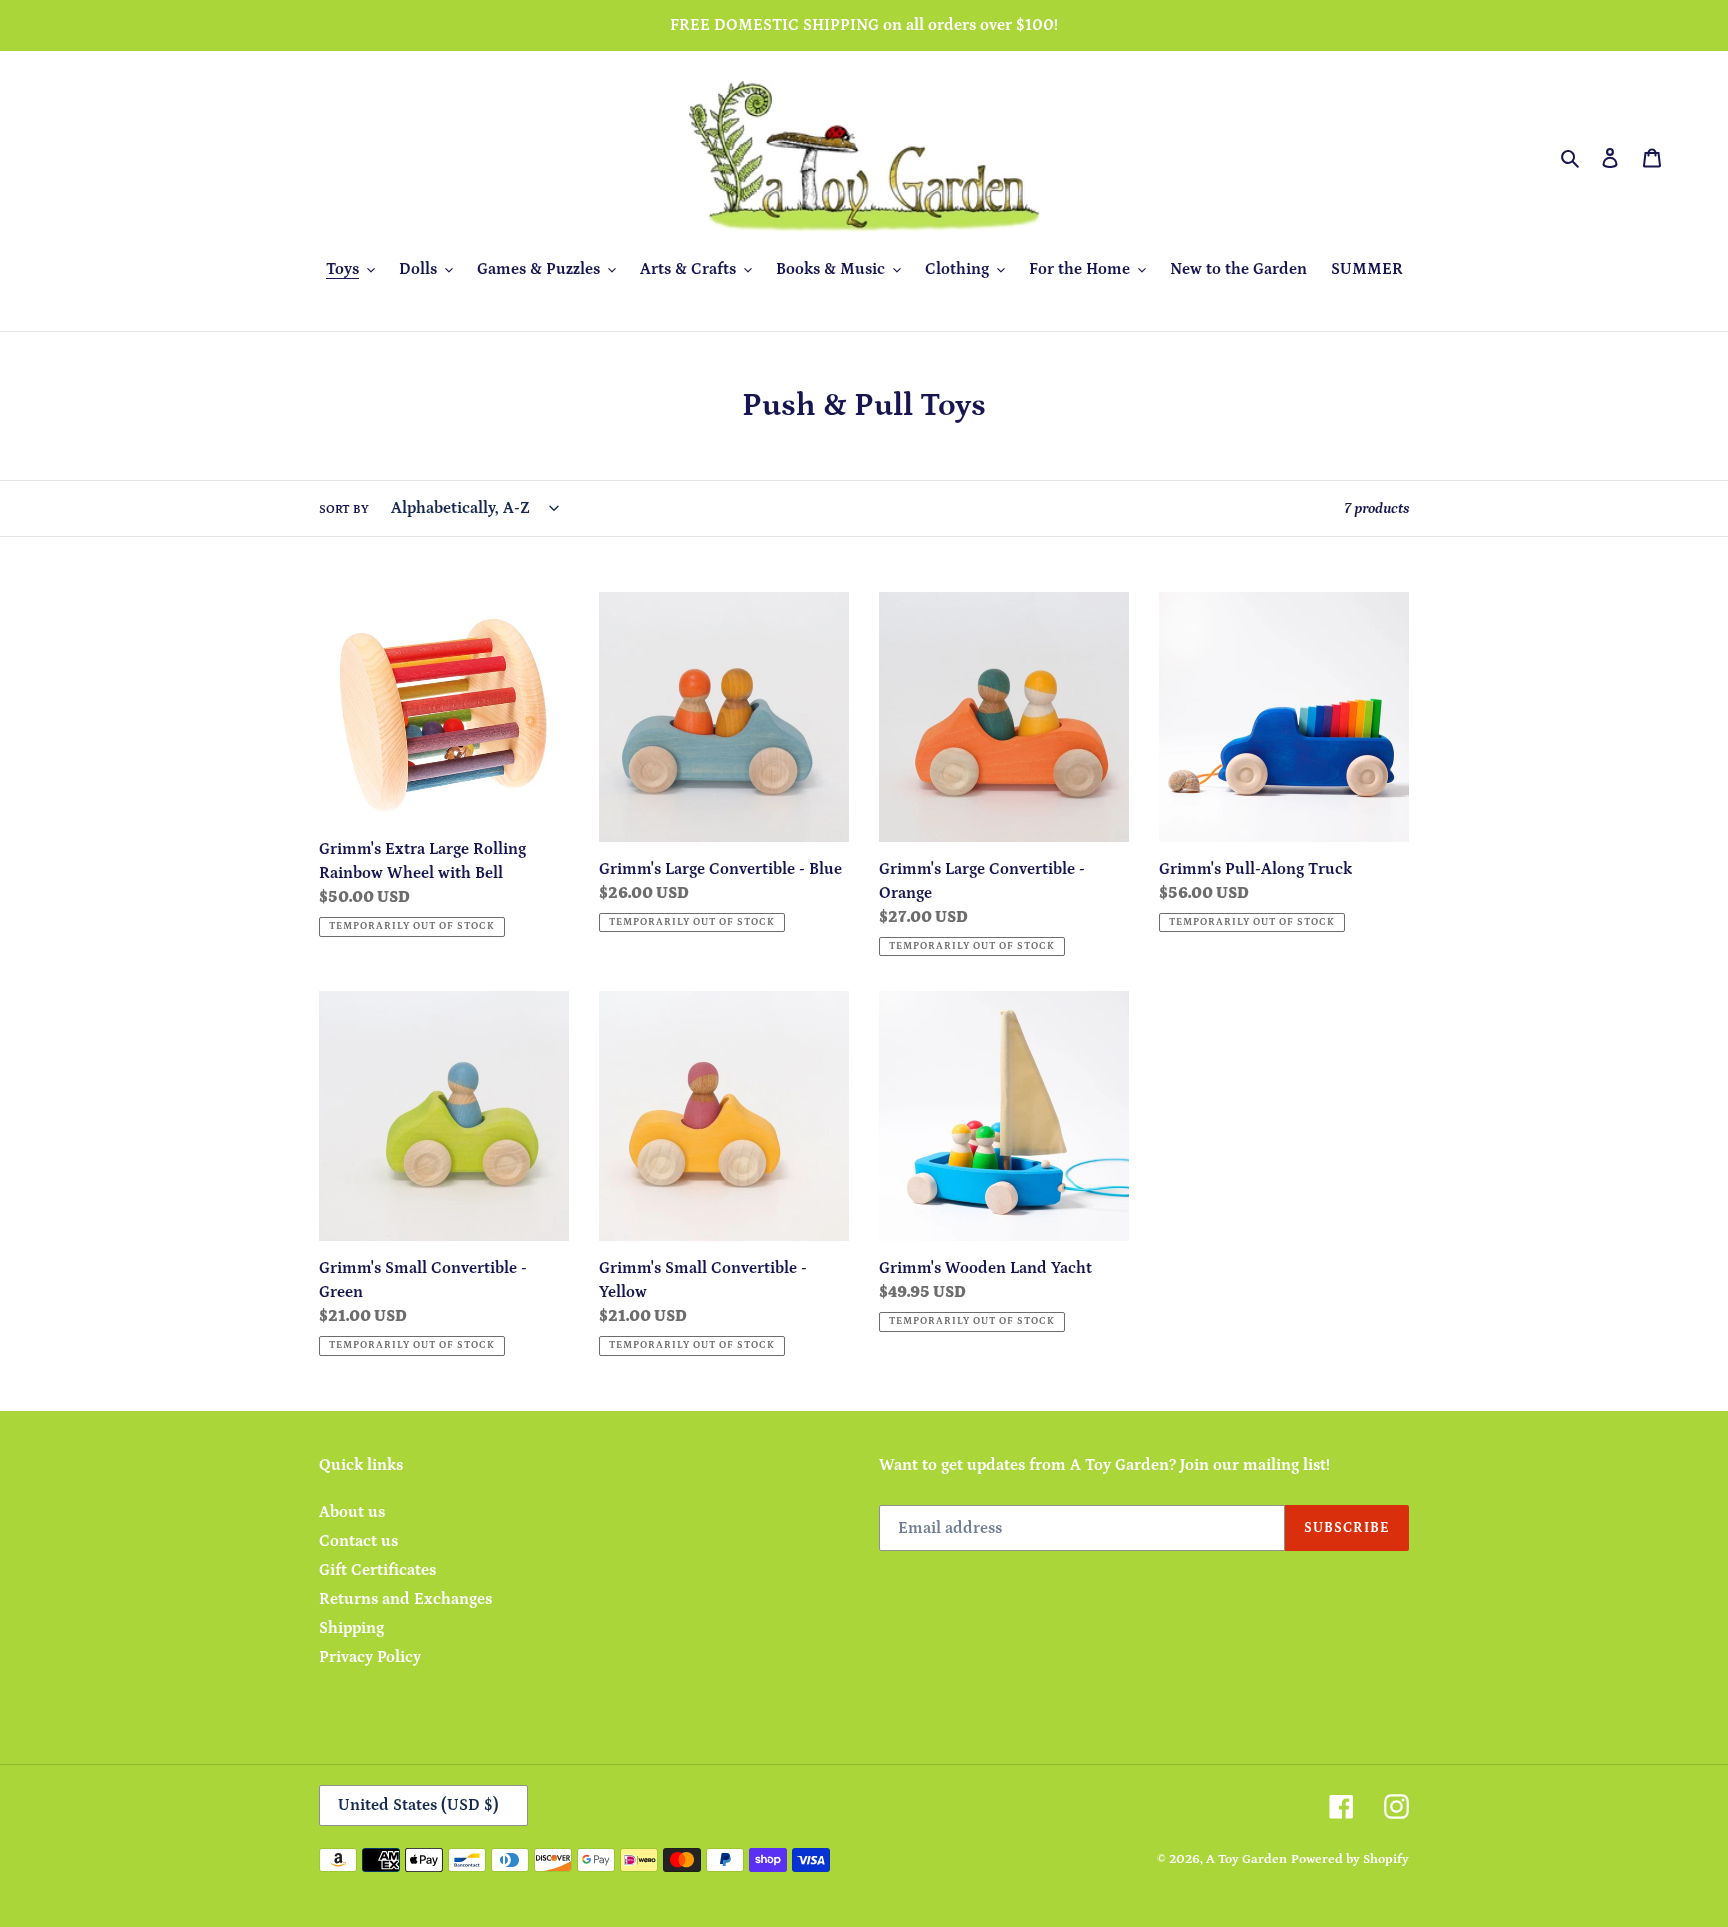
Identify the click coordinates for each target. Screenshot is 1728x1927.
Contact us (358, 1541)
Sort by (344, 509)
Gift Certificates (377, 1570)
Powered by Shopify (1350, 1859)
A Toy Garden (1246, 1859)
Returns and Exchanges (405, 1599)
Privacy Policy (370, 1657)
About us (352, 1512)
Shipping (351, 1628)
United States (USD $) (418, 1805)
